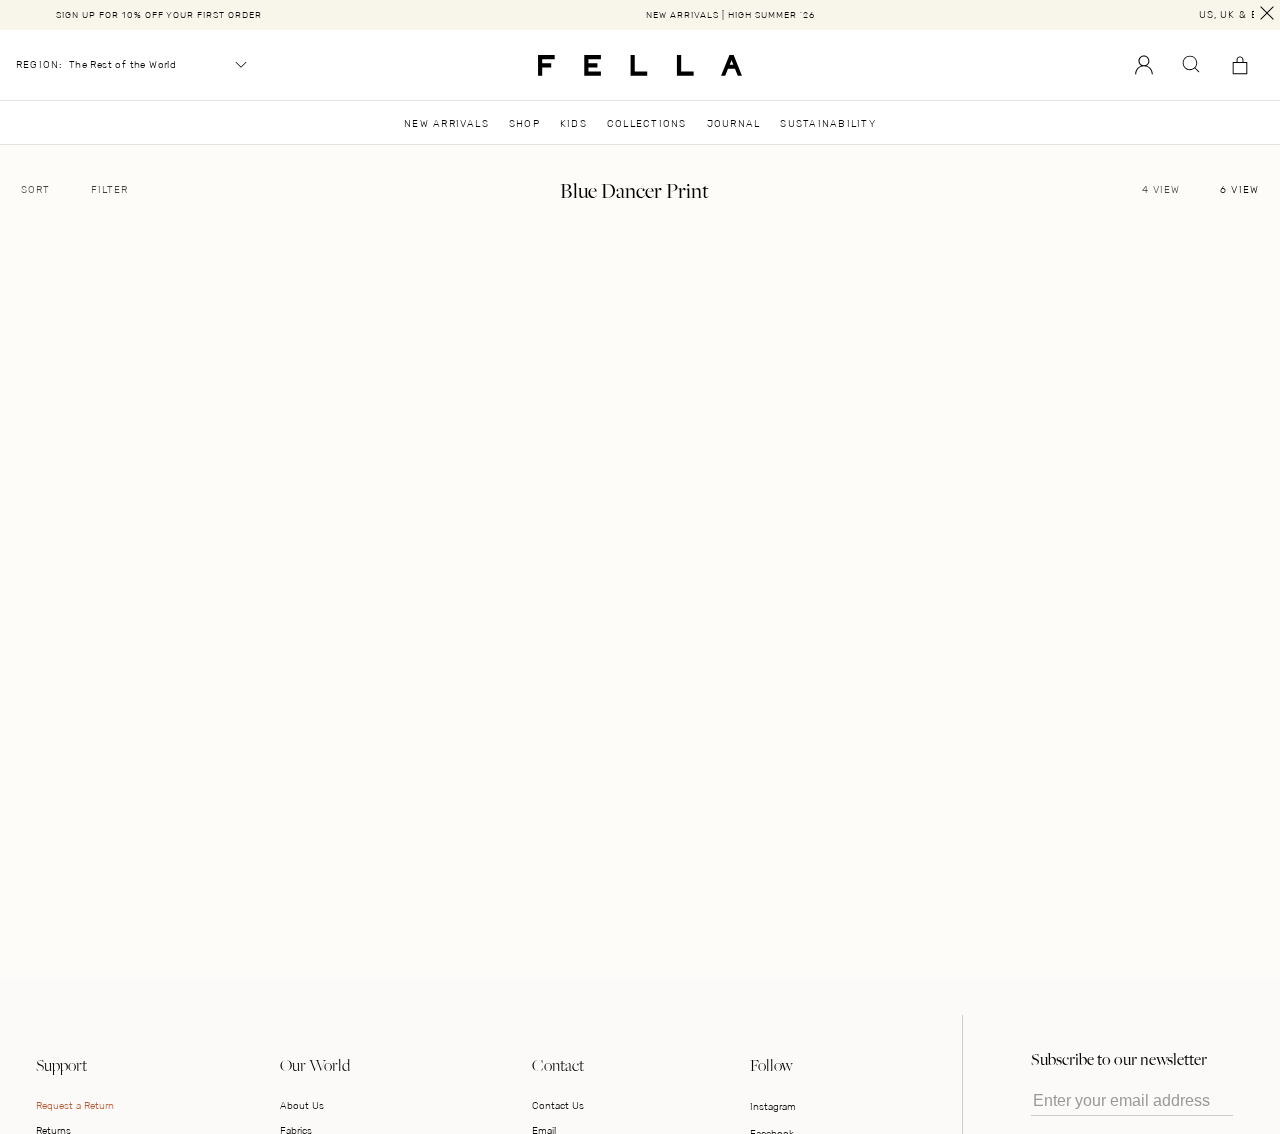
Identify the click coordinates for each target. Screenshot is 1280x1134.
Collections (647, 123)
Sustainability (827, 123)
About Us (302, 1105)
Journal (734, 123)
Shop (524, 123)
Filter (109, 190)
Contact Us (558, 1105)
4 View (1161, 190)
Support (61, 1065)
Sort (35, 190)
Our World (315, 1065)
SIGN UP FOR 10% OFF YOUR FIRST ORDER (159, 14)
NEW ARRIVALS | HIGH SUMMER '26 (730, 14)
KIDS (573, 123)
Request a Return (75, 1105)
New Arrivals (446, 123)
